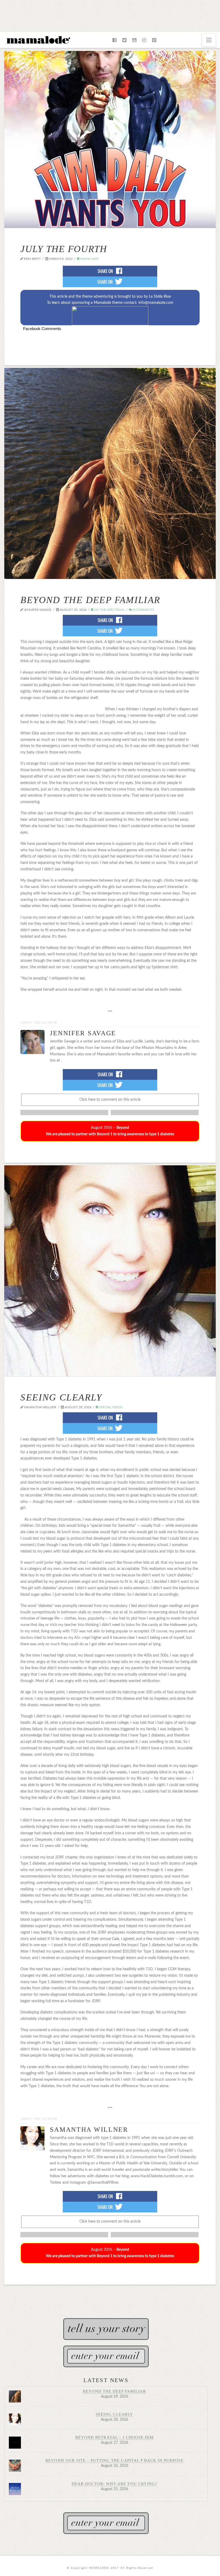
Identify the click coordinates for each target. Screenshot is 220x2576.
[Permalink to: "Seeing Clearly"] (110, 1271)
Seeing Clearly (61, 1397)
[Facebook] (114, 40)
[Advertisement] (110, 15)
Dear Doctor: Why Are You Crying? (115, 2484)
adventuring (103, 297)
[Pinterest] (154, 40)
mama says (89, 259)
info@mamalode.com (156, 303)
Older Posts (110, 2293)
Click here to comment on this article (110, 1100)
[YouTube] (134, 40)
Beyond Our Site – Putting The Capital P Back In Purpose (114, 2460)
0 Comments (143, 610)
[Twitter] (124, 40)
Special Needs (110, 1407)
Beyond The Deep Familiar (90, 600)
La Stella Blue (160, 297)
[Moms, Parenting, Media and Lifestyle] (38, 39)
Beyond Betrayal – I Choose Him (115, 2437)
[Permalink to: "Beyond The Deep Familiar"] (110, 473)
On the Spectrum (109, 610)
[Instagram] (144, 40)
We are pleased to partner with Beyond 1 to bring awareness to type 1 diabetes (110, 1134)
